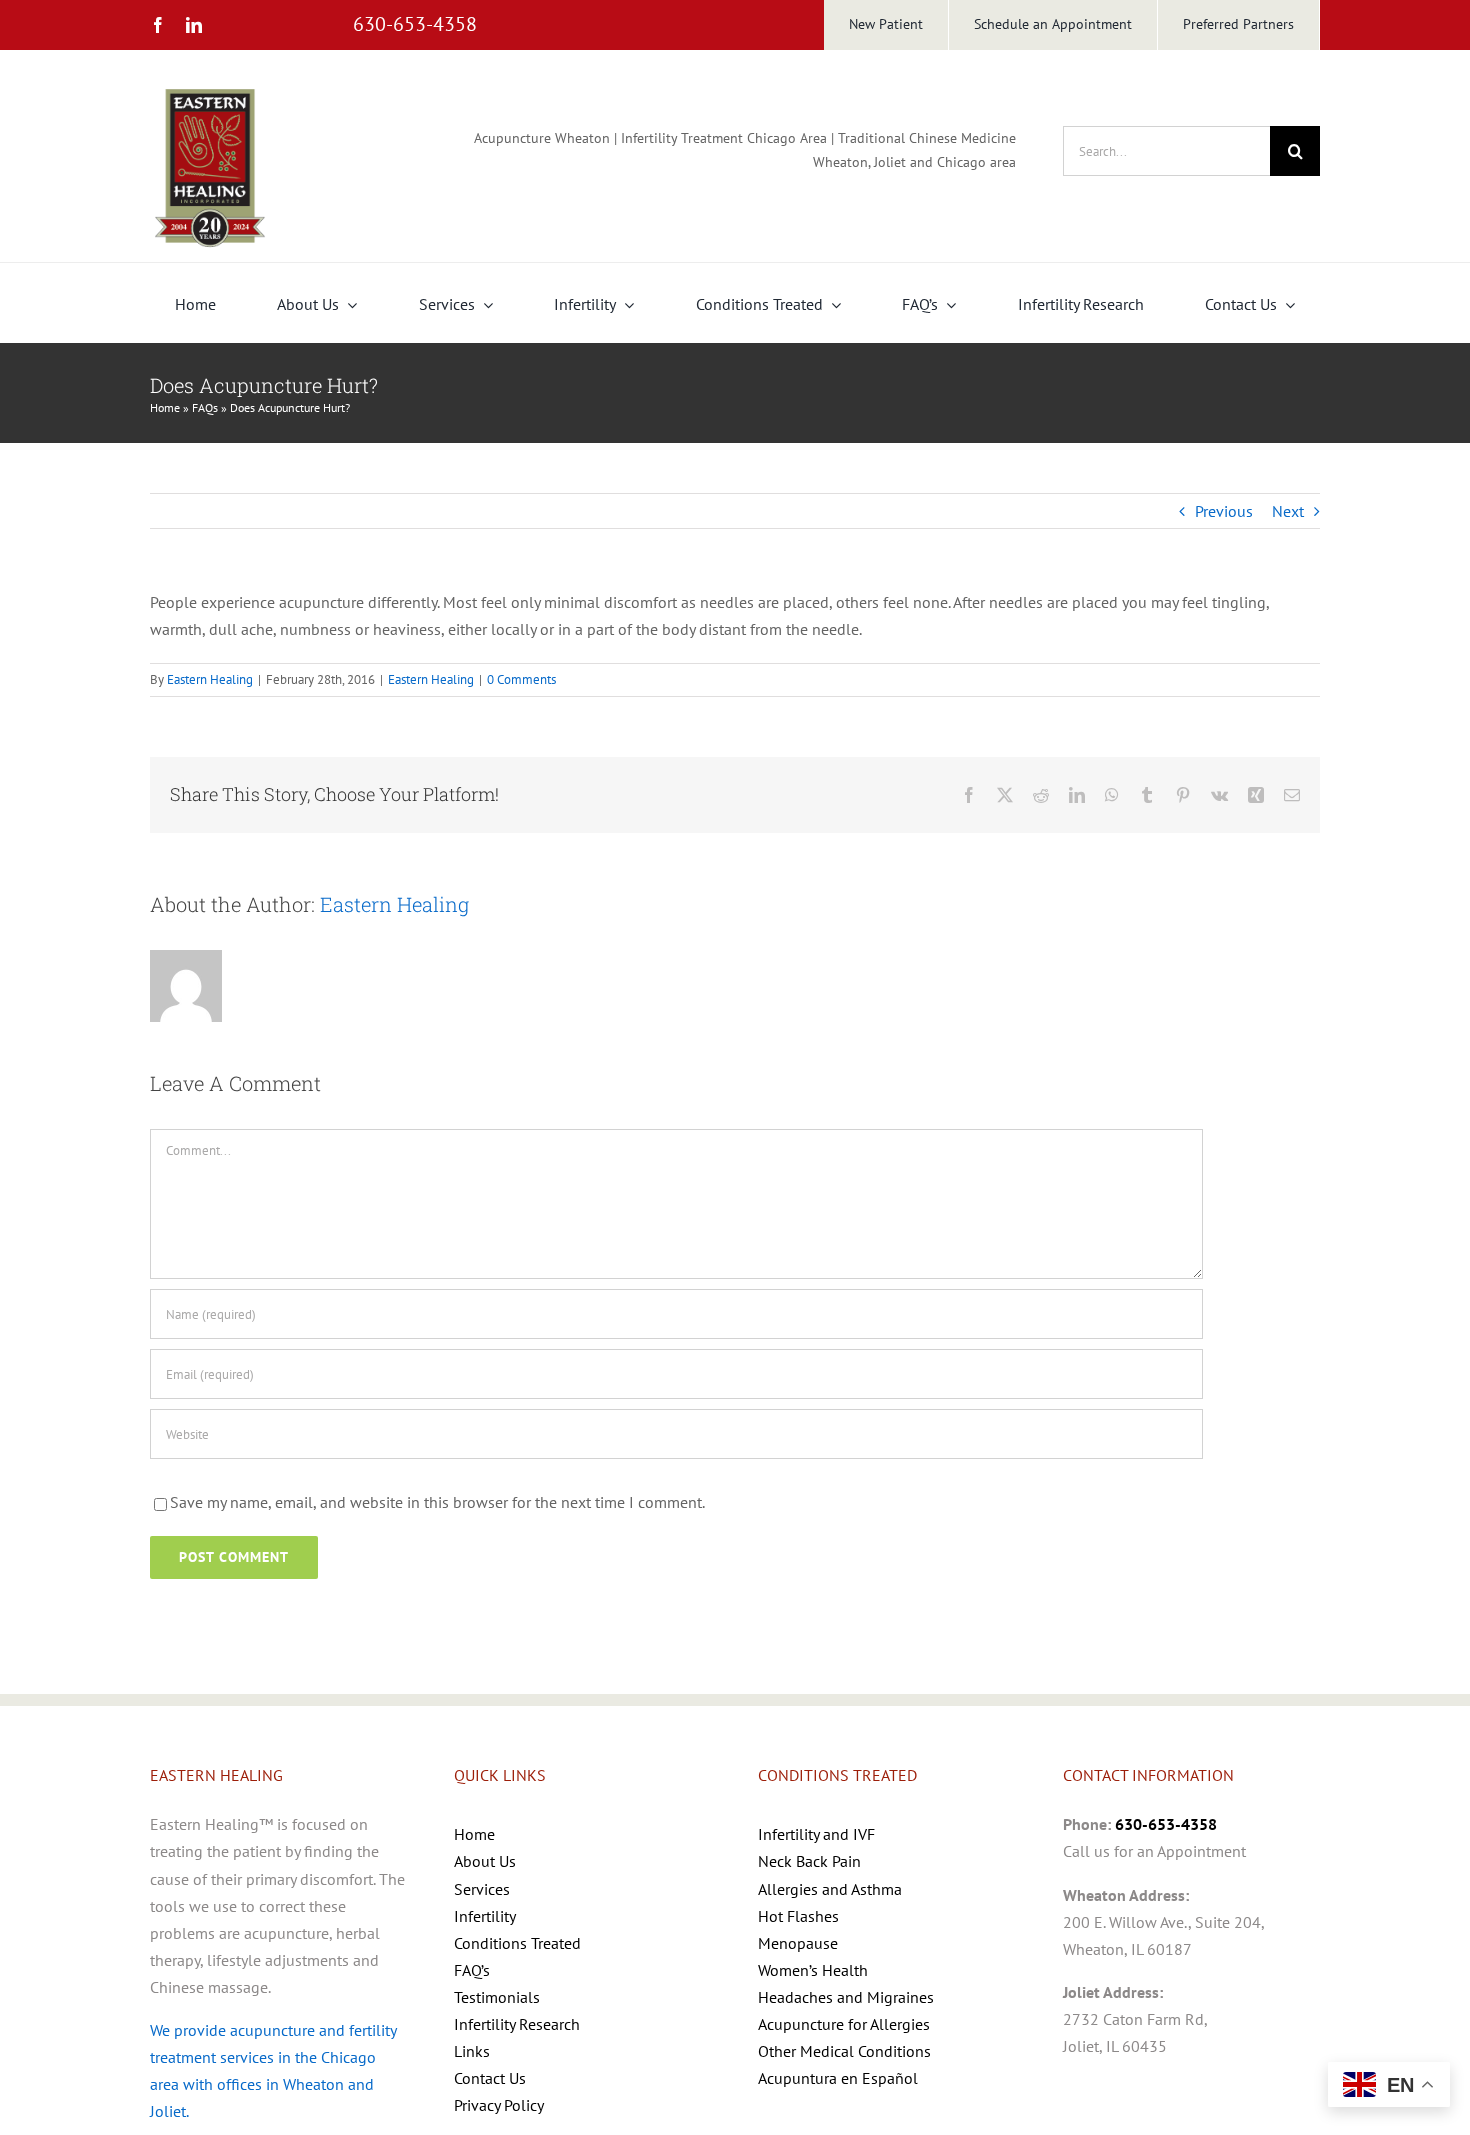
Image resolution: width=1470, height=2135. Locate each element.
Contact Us (490, 2078)
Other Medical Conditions (844, 2051)
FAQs (205, 407)
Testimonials (497, 1997)
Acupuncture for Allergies (844, 2024)
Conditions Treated (517, 1943)
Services (482, 1889)
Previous (1224, 511)
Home (165, 407)
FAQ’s (472, 1970)
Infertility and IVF (816, 1834)
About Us (485, 1861)
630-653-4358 (415, 24)
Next (1288, 511)
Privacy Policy (499, 2105)
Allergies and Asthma (830, 1889)
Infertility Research (517, 2024)
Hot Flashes (798, 1916)
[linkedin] (194, 25)
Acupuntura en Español (838, 2078)
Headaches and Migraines (846, 1997)
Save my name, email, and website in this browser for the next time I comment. (437, 1502)
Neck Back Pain (809, 1861)
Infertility (485, 1916)
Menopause (798, 1943)
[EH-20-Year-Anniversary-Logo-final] (210, 88)
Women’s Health (813, 1970)
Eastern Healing (210, 679)
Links (472, 2051)
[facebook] (158, 25)
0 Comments (521, 679)
